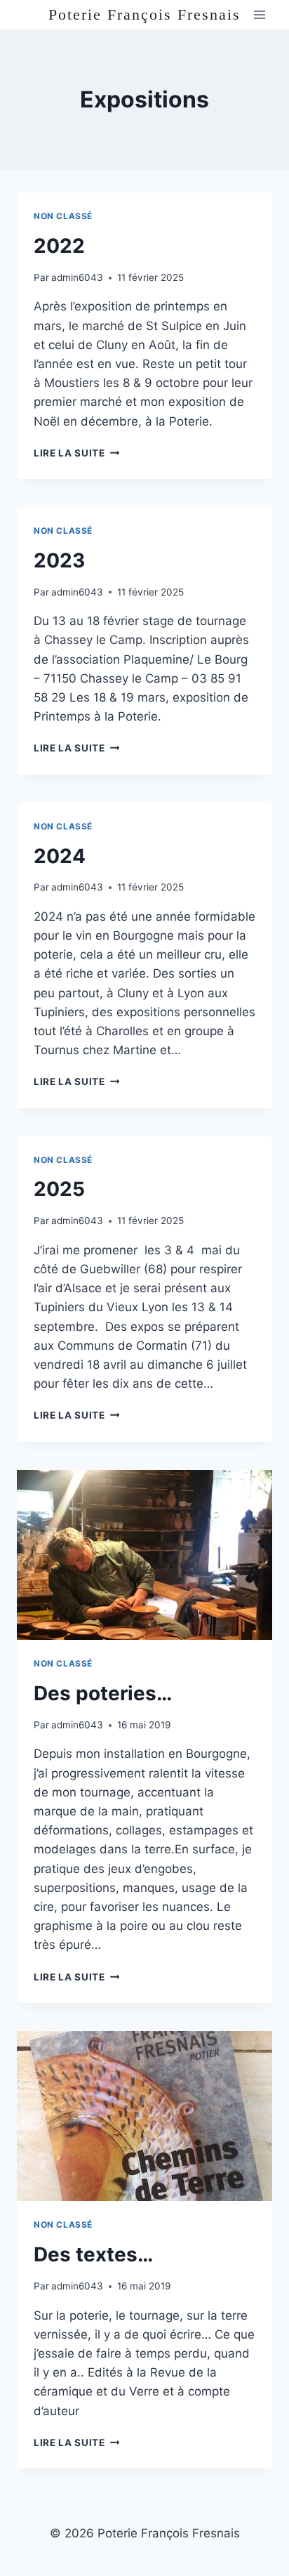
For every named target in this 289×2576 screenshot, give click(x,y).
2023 (59, 560)
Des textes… (93, 2254)
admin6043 (77, 277)
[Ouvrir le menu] (259, 15)
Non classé (63, 216)
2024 (60, 856)
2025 (59, 1189)
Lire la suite (76, 453)
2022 (59, 246)
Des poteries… (103, 1693)
